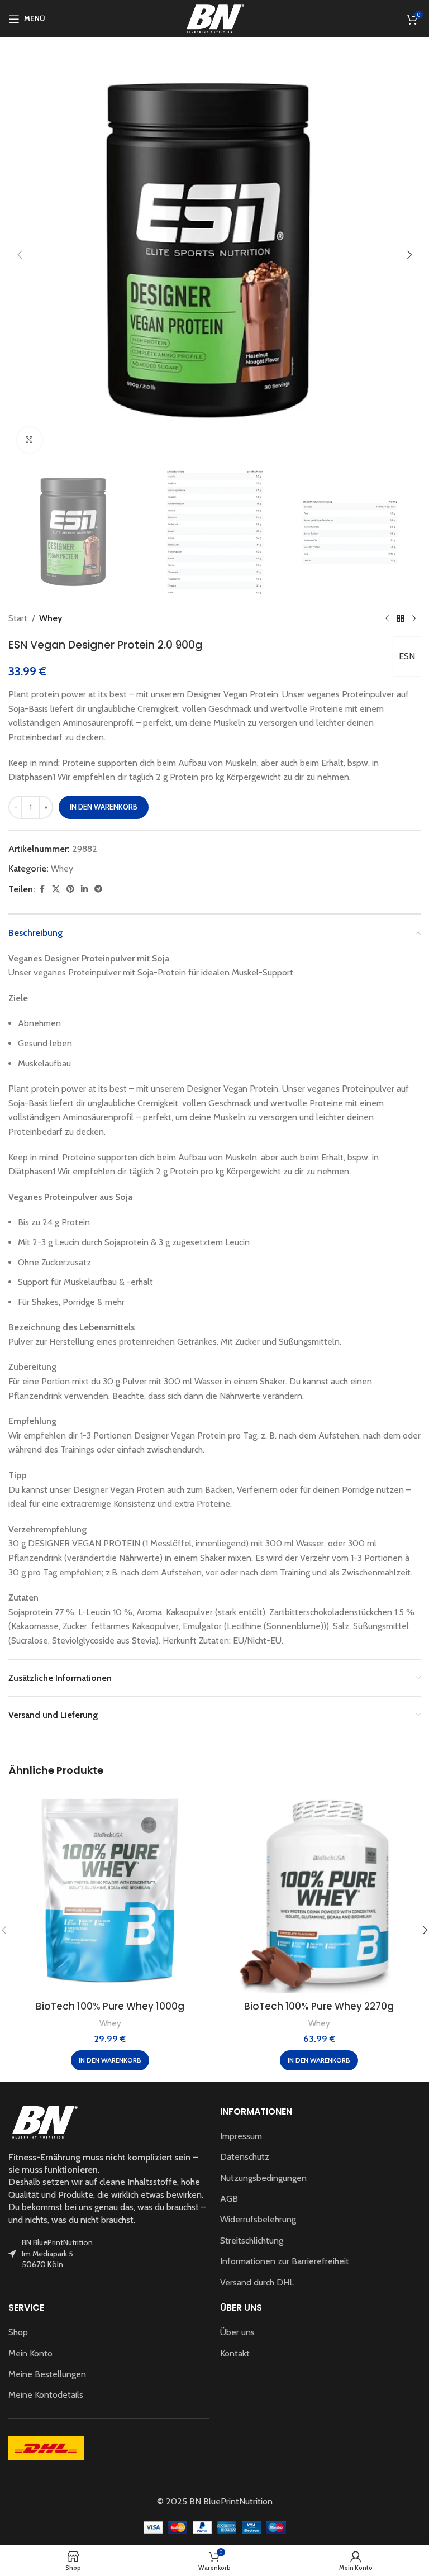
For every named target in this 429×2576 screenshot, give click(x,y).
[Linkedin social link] (84, 889)
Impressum (241, 2136)
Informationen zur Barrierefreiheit (285, 2261)
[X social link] (56, 889)
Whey (51, 618)
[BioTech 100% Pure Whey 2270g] (319, 1892)
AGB (229, 2199)
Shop (18, 2332)
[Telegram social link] (98, 889)
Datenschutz (245, 2157)
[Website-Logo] (214, 18)
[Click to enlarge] (29, 440)
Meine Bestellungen (47, 2374)
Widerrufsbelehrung (258, 2219)
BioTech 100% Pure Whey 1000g (110, 2006)
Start (18, 618)
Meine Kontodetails (46, 2395)
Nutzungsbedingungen (263, 2178)
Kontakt (235, 2353)
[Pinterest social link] (70, 889)
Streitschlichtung (252, 2241)
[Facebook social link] (42, 889)
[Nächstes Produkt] (414, 618)
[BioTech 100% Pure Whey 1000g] (110, 1892)
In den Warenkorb (104, 807)
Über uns (237, 2332)
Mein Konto (30, 2353)
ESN (407, 656)
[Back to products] (401, 618)
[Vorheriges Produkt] (387, 618)
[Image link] (44, 2121)
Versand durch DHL (257, 2282)
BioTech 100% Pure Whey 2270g (319, 2006)
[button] (20, 255)
